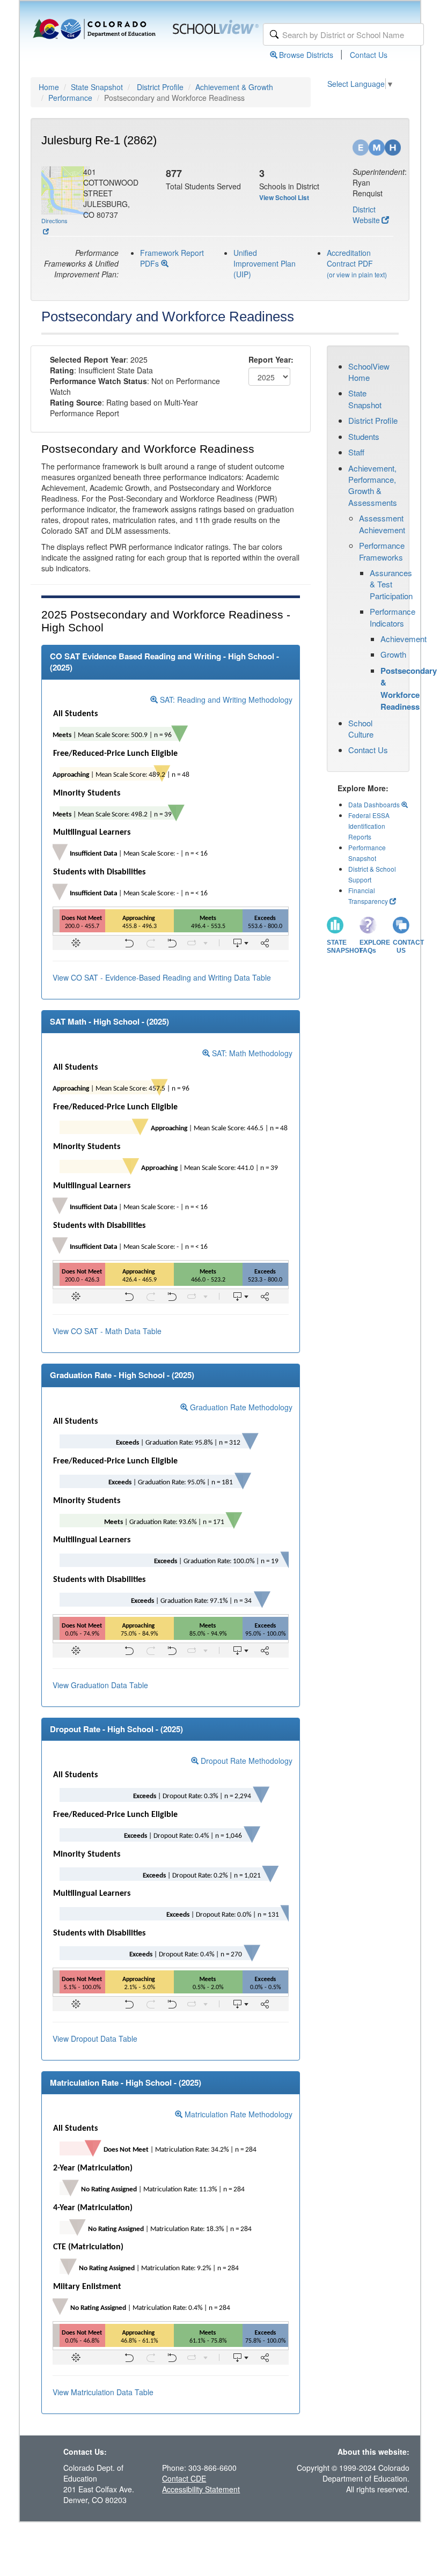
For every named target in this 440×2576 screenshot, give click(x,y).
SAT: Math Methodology (251, 1053)
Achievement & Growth (234, 87)
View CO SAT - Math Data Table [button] (107, 1331)
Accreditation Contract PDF (350, 258)
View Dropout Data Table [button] (95, 2038)
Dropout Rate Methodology (245, 1761)
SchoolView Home (369, 372)
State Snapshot (97, 87)
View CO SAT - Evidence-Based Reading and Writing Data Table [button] (162, 977)
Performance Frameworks (382, 551)
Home (49, 87)
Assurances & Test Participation (391, 584)
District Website (366, 215)
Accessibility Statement (201, 2489)
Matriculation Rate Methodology (237, 2114)
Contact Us (369, 55)
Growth (393, 654)
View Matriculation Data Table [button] (103, 2392)
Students (364, 436)
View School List (284, 197)
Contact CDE (184, 2478)
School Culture (361, 728)
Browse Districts (306, 55)
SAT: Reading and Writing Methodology (225, 700)
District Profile (160, 87)
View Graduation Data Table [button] (100, 1685)
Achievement (404, 639)
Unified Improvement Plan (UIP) (265, 263)
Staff (356, 452)
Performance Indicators (393, 617)
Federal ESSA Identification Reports (369, 826)
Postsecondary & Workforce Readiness (409, 689)
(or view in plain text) (357, 274)
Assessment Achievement (382, 524)
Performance (70, 98)
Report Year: (271, 359)
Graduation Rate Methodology (240, 1407)
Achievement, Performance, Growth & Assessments (373, 485)
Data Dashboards (375, 804)
